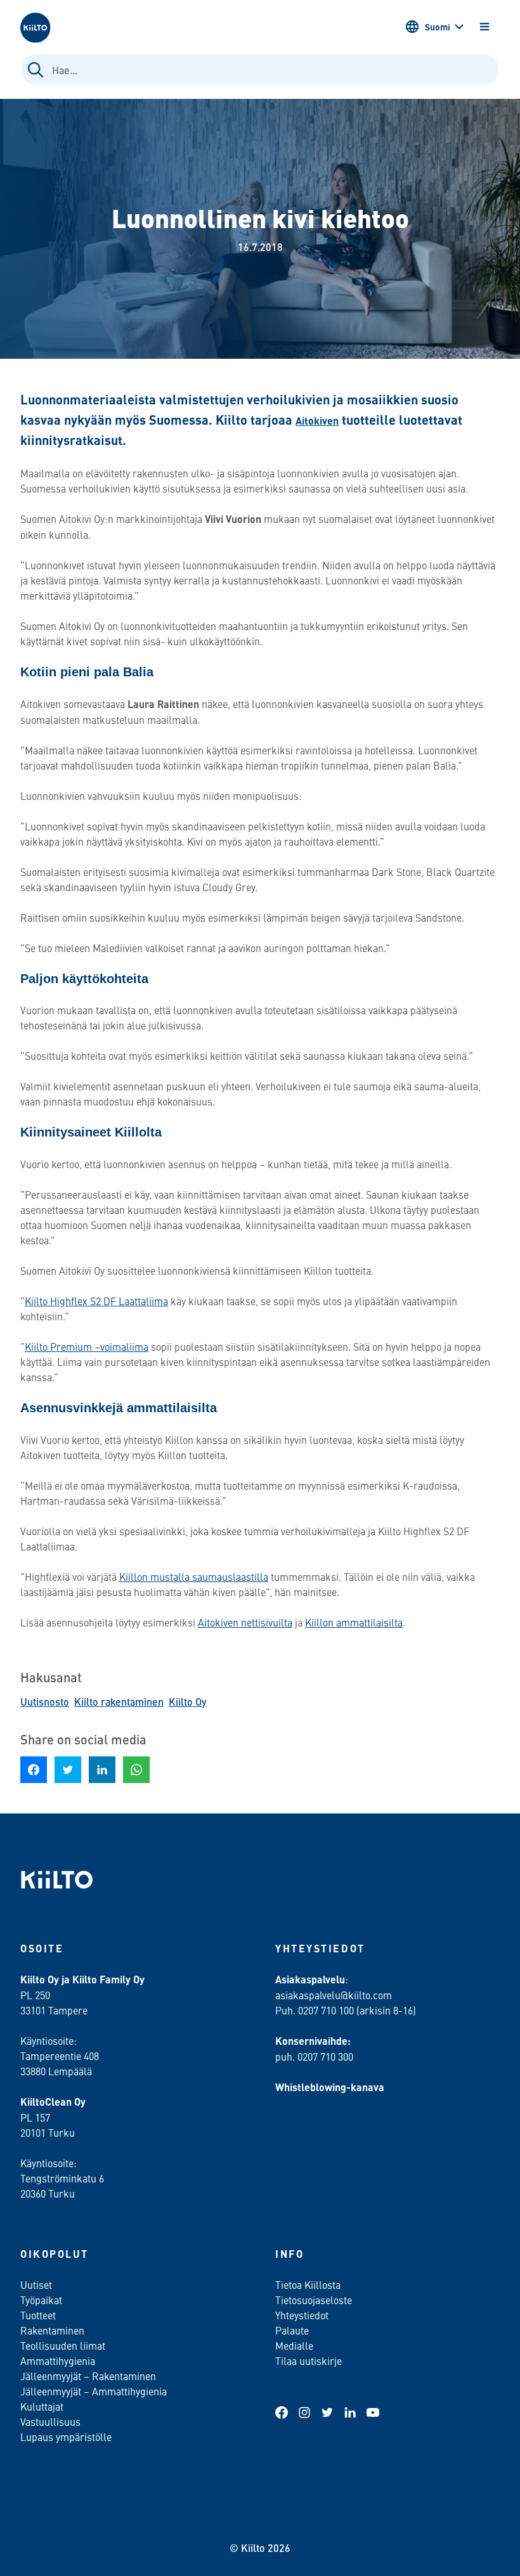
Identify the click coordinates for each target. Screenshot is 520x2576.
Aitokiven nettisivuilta (245, 1622)
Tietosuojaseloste (314, 2300)
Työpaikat (41, 2300)
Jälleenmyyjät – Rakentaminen (88, 2376)
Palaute (292, 2330)
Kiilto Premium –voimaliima (87, 1346)
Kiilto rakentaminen (119, 1702)
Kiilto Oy (188, 1702)
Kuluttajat (42, 2406)
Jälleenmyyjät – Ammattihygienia (94, 2391)
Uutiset (36, 2284)
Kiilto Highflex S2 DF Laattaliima (96, 1301)
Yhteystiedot (302, 2315)
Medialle (296, 2345)
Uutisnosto (45, 1702)
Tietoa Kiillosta (308, 2284)
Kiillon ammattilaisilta (354, 1622)
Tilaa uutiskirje (309, 2360)
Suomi (438, 27)
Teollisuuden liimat (63, 2345)
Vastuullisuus (50, 2421)
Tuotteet (38, 2315)
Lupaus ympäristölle (66, 2437)
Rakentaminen (52, 2330)
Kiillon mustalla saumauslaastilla (194, 1576)
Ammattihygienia (58, 2360)
